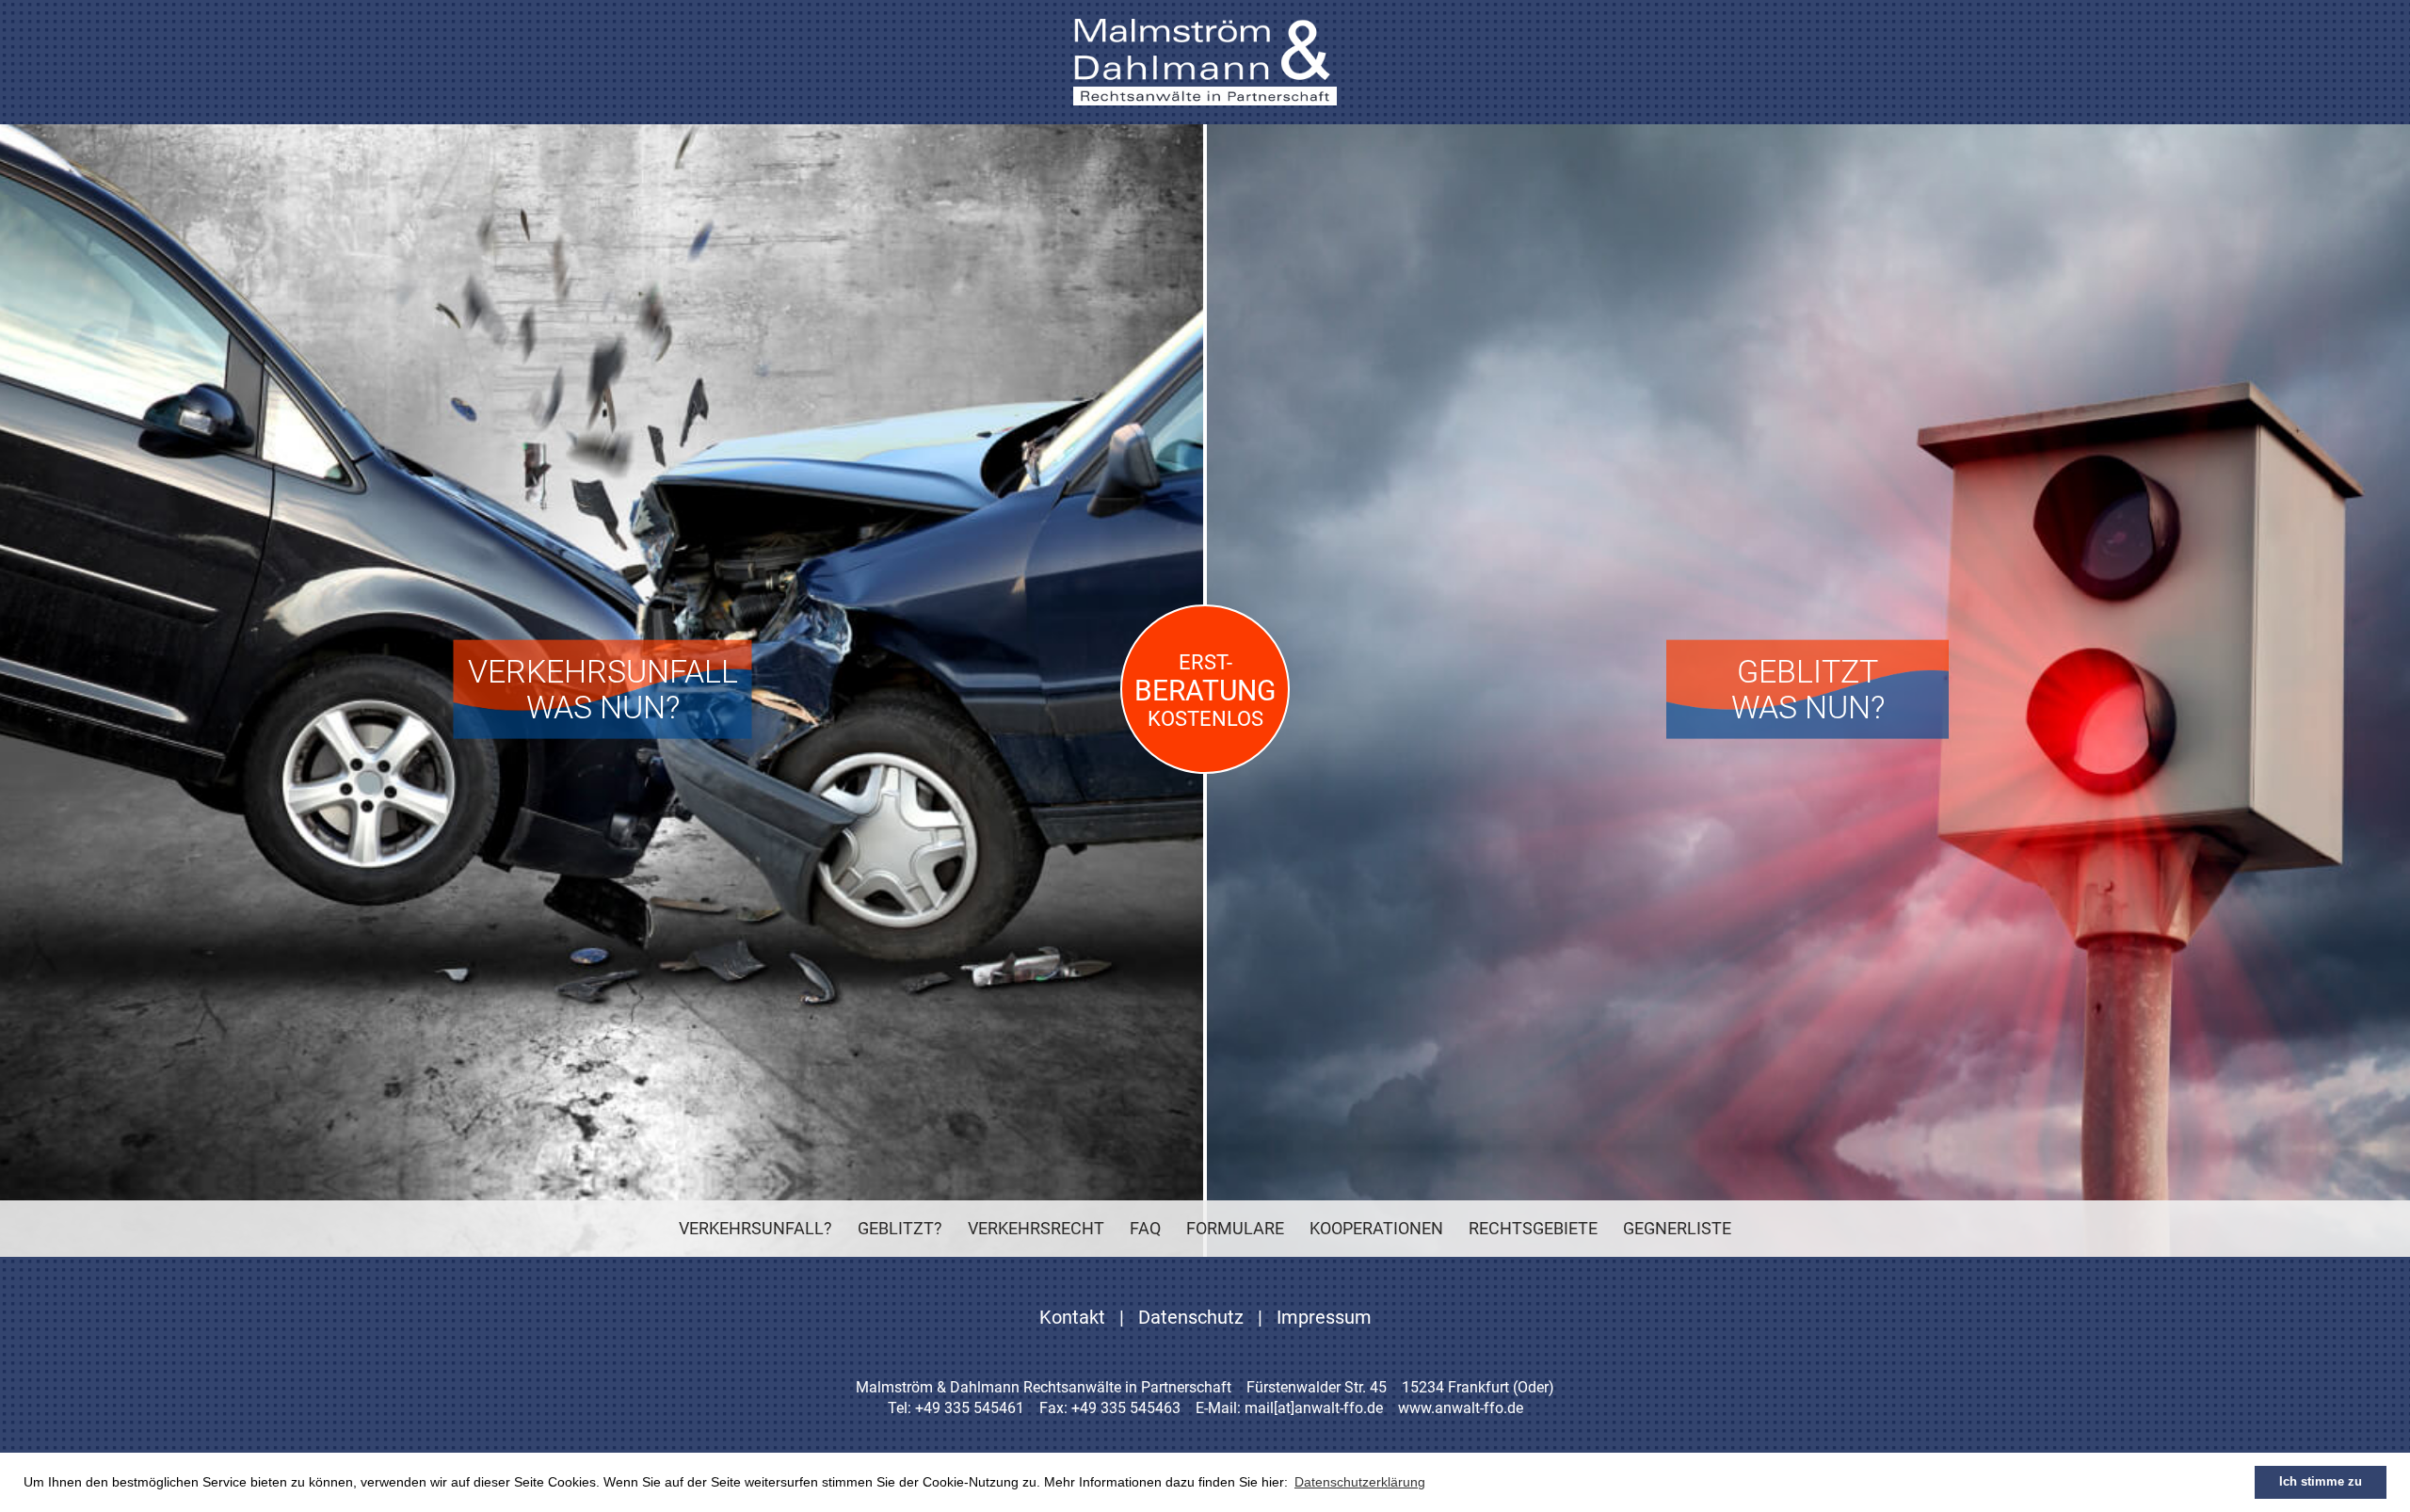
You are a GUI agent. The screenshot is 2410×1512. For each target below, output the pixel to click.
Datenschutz (1191, 1317)
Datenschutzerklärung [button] (1360, 1482)
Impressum (1324, 1317)
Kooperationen (1376, 1228)
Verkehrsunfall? (755, 1228)
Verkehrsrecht (1036, 1228)
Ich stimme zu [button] (2321, 1482)
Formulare (1235, 1228)
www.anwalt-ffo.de (1461, 1408)
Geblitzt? (900, 1228)
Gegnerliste (1677, 1228)
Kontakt (1072, 1317)
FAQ (1145, 1228)
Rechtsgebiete (1533, 1228)
